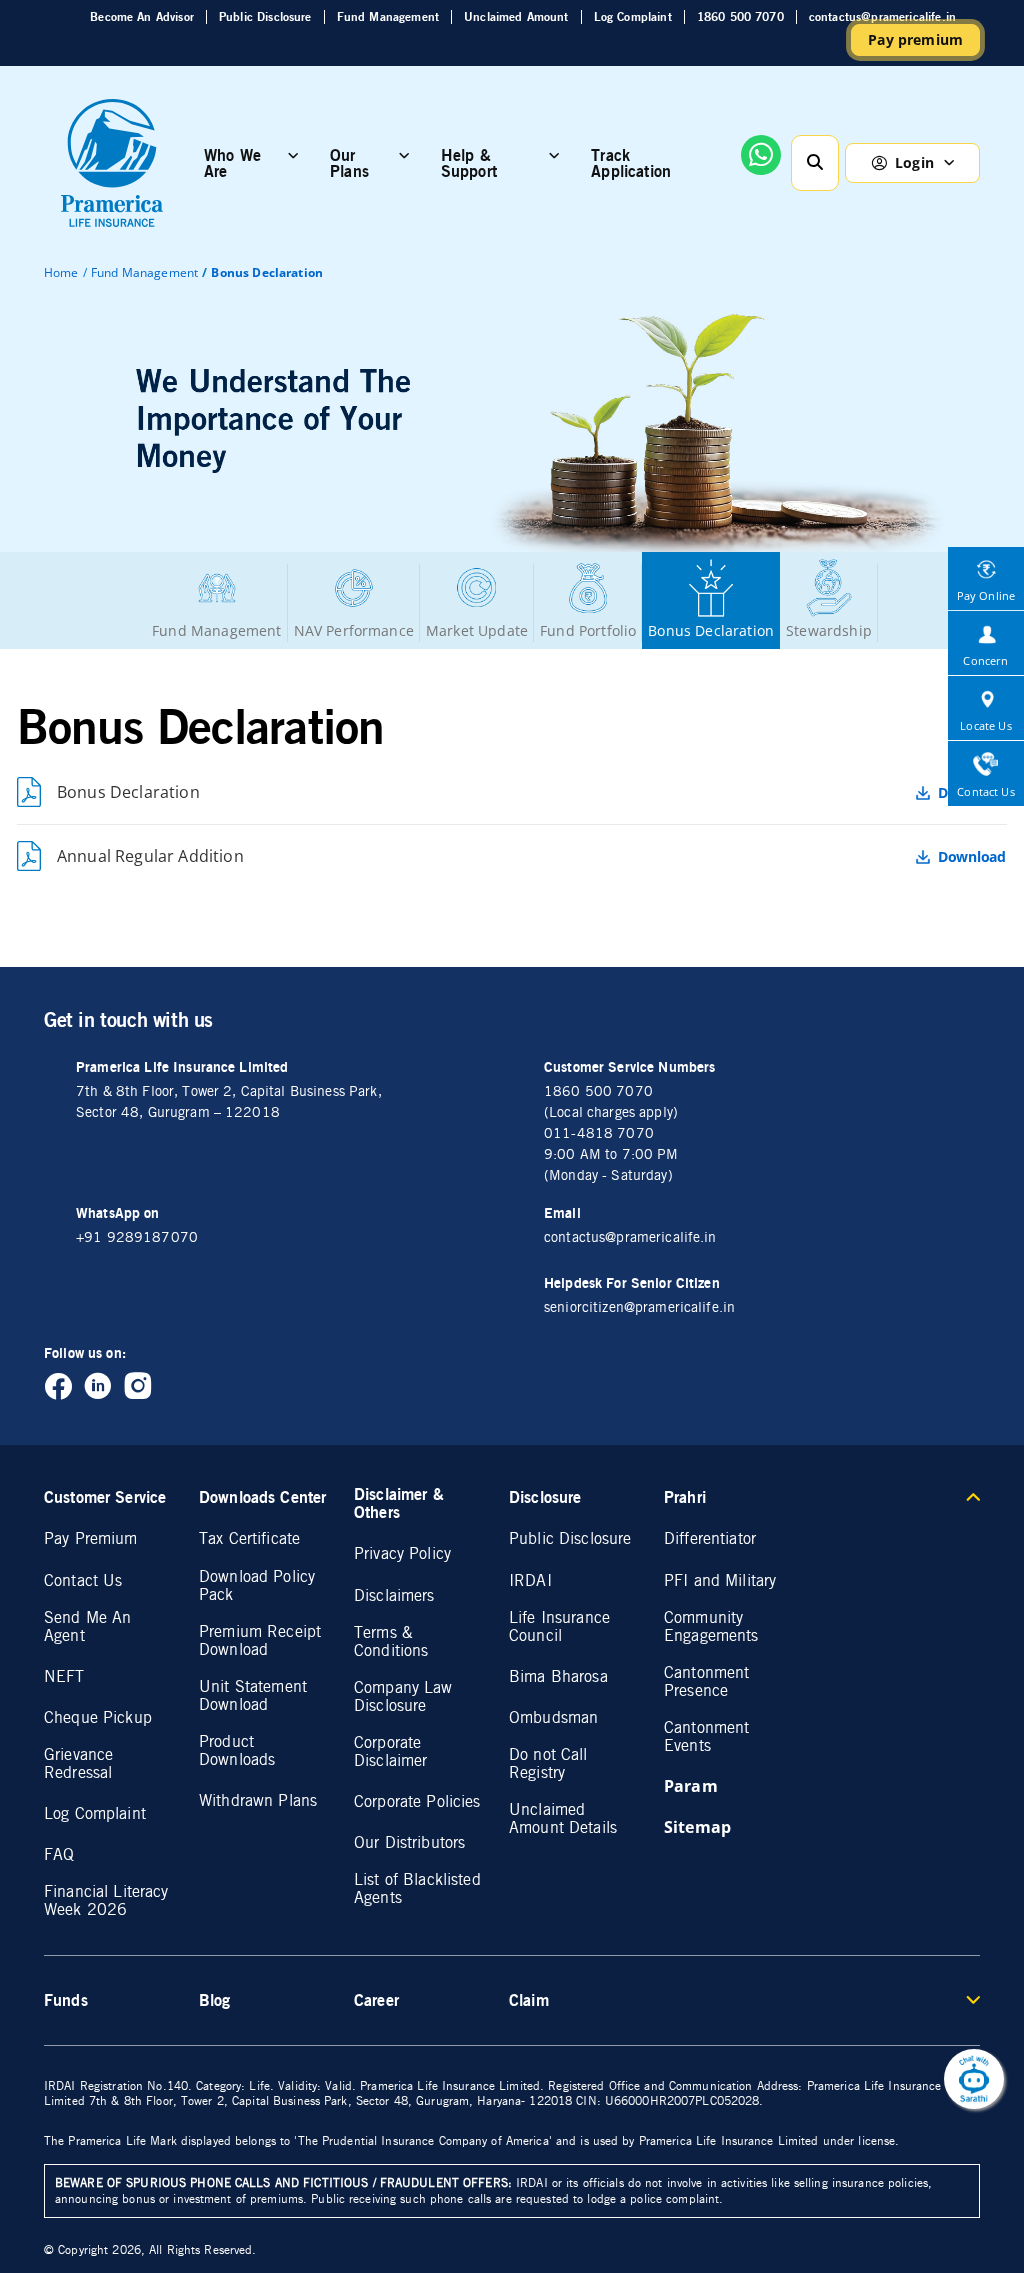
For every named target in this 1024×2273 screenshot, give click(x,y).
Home (61, 272)
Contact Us (83, 1581)
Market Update (477, 630)
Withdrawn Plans (258, 1801)
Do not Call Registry (548, 1764)
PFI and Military (720, 1581)
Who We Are (232, 163)
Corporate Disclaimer (390, 1752)
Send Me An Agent (87, 1627)
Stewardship (829, 630)
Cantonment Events (706, 1737)
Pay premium (915, 39)
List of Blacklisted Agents (417, 1889)
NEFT (64, 1677)
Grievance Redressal (78, 1764)
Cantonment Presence (706, 1682)
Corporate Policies (417, 1802)
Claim (529, 2000)
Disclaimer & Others (399, 1503)
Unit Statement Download (253, 1696)
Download (972, 857)
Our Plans (349, 163)
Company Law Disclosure (403, 1697)
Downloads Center (262, 1497)
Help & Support (469, 163)
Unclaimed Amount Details (563, 1819)
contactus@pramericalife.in (882, 17)
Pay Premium (91, 1539)
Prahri (685, 1497)
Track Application (631, 163)
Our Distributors (409, 1843)
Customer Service (105, 1497)
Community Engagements (711, 1627)
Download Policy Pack (257, 1586)
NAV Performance (354, 630)
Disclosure (545, 1497)
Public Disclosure (265, 17)
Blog (215, 2000)
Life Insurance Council (559, 1627)
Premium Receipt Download (260, 1641)
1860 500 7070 (740, 17)
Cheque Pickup (98, 1718)
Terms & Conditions (391, 1642)
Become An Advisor (142, 17)
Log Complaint (633, 17)
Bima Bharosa (558, 1677)
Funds (66, 2000)
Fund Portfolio (588, 630)
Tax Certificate (249, 1539)
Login (914, 162)
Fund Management (388, 17)
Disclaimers (394, 1596)
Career (376, 2000)
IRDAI (530, 1581)
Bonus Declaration (711, 630)
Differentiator (710, 1539)
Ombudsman (553, 1718)
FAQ (59, 1855)
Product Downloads (237, 1751)
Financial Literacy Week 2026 (106, 1901)
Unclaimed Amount (516, 17)
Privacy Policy (402, 1554)
